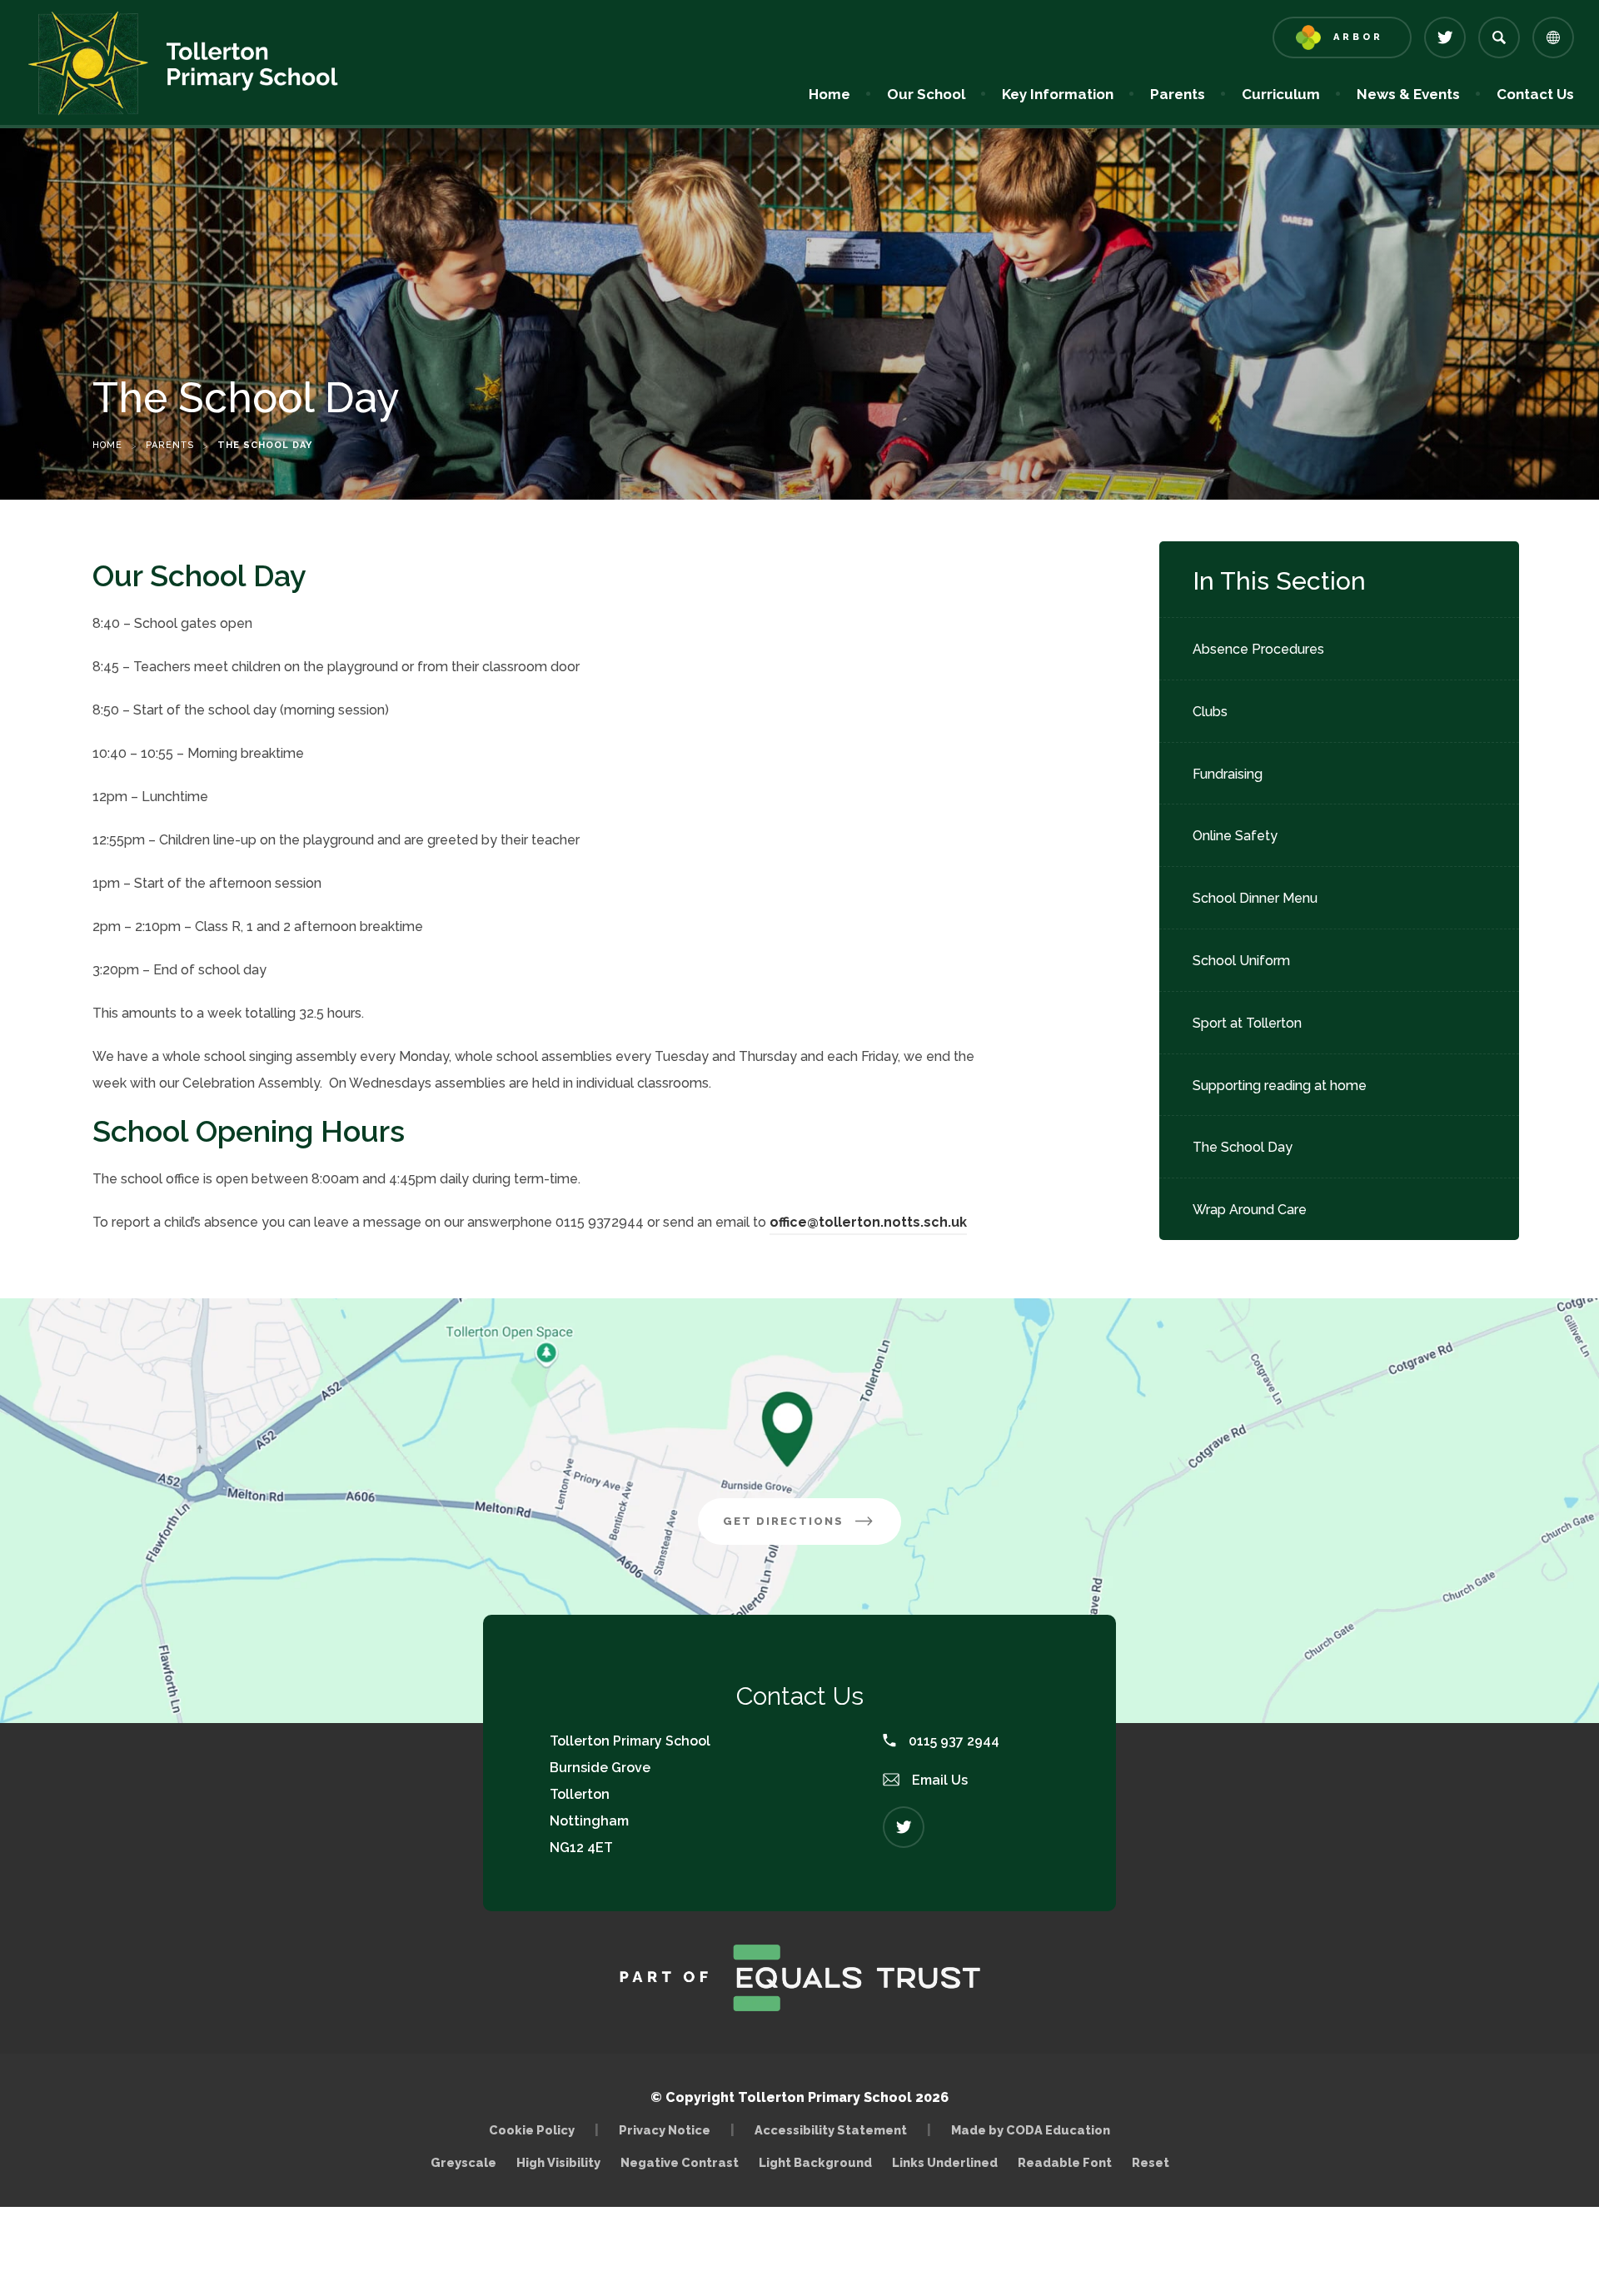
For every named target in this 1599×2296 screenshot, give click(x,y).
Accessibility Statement (831, 2130)
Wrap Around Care (1250, 1210)
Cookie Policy (532, 2130)
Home (829, 94)
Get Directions (812, 1529)
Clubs (1210, 712)
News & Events (1408, 94)
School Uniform (1241, 961)
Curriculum (1281, 94)
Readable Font (1065, 2162)
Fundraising (1228, 774)
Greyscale (463, 2162)
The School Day (1243, 1147)
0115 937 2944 (952, 1741)
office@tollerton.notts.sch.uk (868, 1222)
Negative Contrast (680, 2162)
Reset (1151, 2162)
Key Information (1058, 94)
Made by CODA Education (1035, 2130)
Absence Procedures (1258, 649)
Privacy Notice (665, 2130)
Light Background (815, 2162)
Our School (926, 94)
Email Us (938, 1780)
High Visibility (558, 2162)
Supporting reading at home (1280, 1086)
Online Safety (1235, 836)
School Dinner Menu (1255, 898)
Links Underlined (945, 2162)
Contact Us (1535, 94)
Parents (1178, 94)
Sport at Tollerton (1247, 1023)
